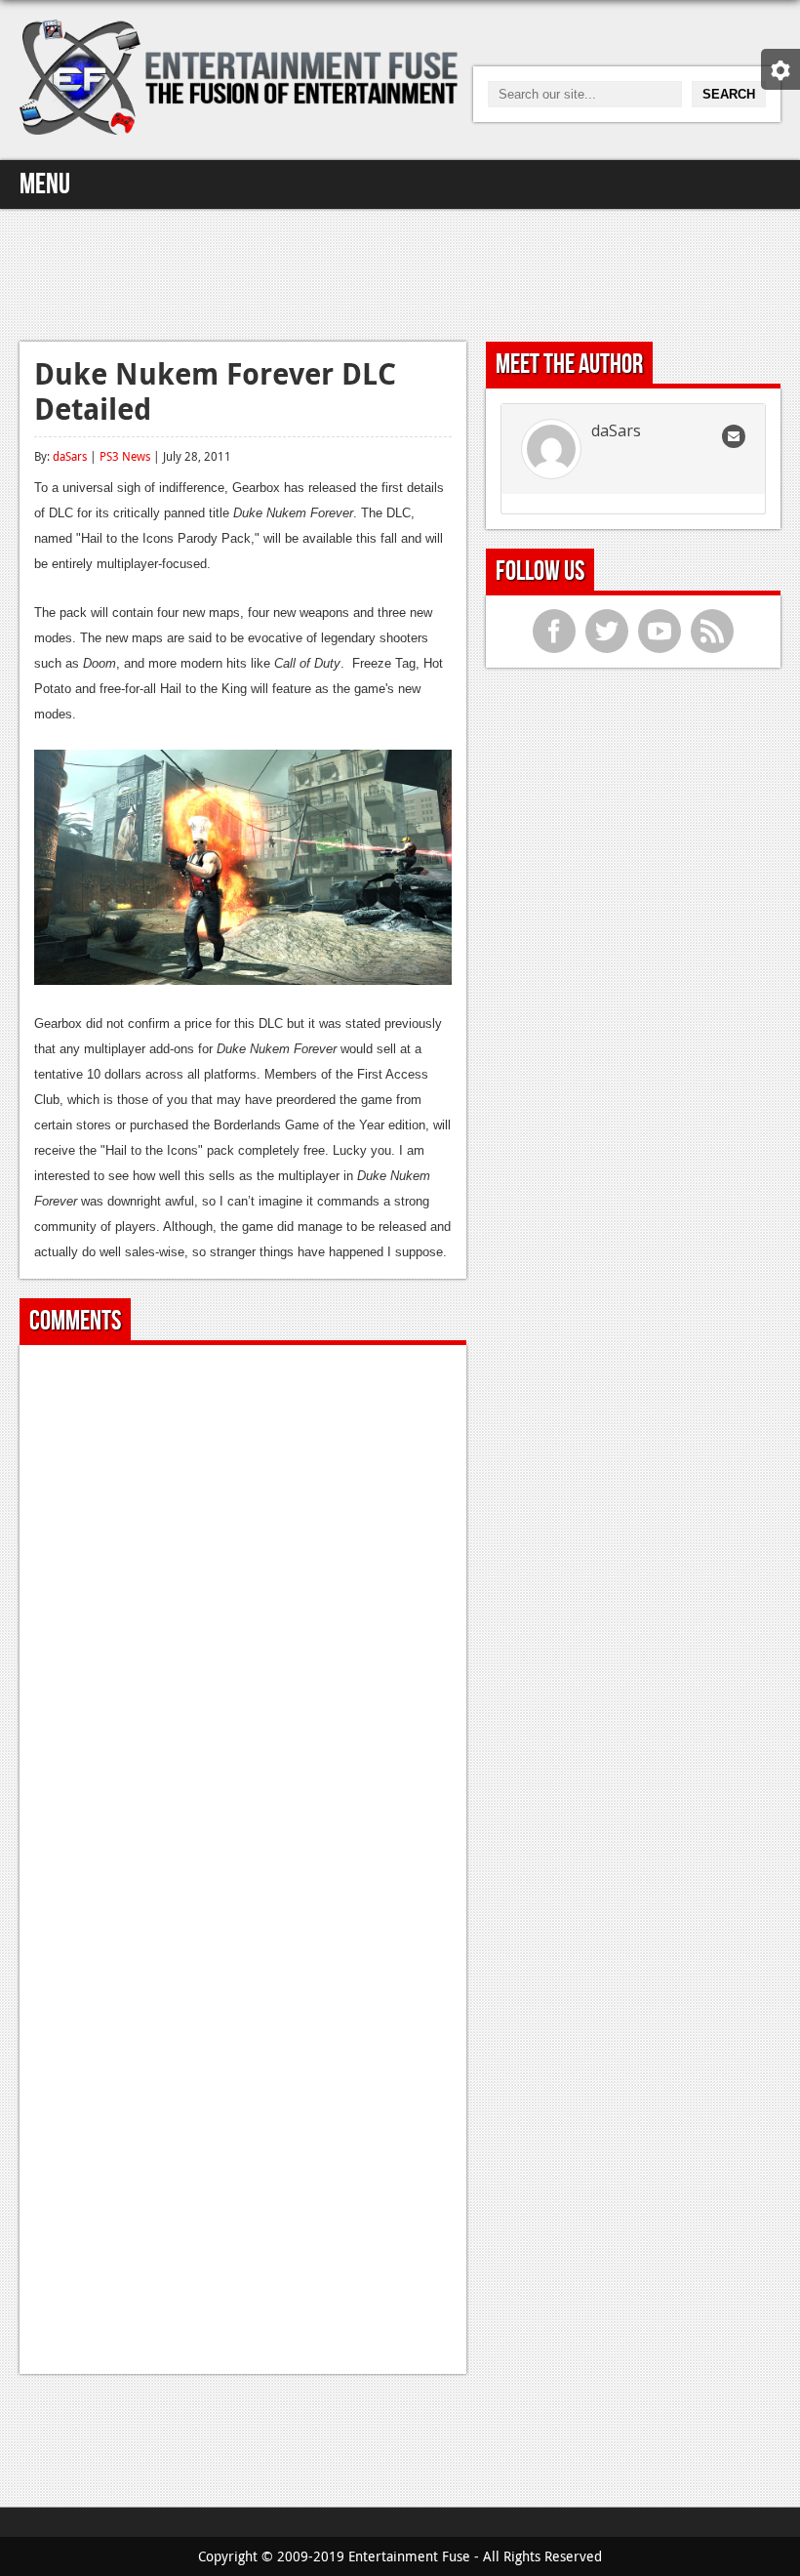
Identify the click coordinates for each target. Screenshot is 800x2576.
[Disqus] (243, 1604)
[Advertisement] (400, 272)
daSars (70, 456)
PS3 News (125, 456)
